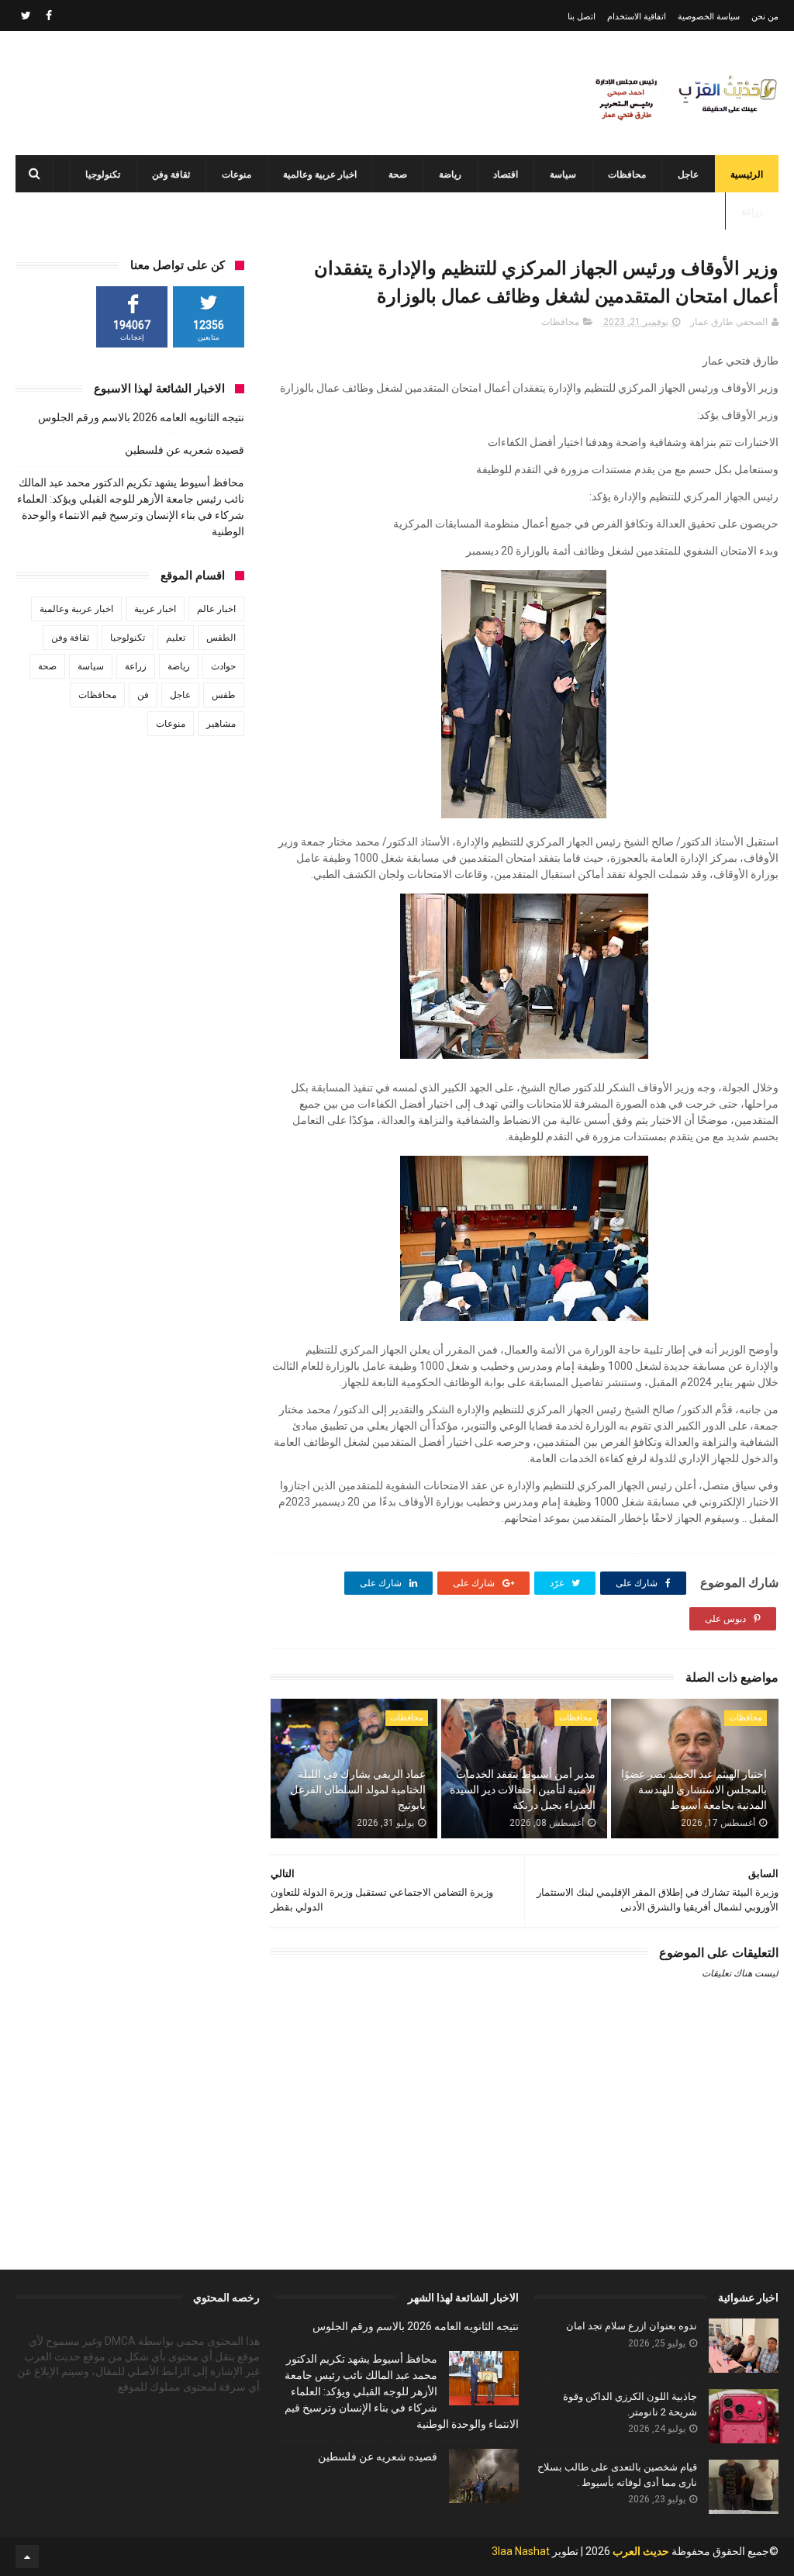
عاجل (688, 175)
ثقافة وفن (171, 175)
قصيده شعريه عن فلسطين (185, 450)
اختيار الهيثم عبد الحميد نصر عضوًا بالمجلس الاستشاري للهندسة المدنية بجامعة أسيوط (694, 1789)
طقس (224, 695)
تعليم (176, 638)
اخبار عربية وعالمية (320, 175)
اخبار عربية (155, 609)
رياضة (450, 175)
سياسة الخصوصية (709, 17)
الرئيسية (747, 175)
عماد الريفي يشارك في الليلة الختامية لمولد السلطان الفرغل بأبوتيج (358, 1789)
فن (143, 695)
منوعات (236, 175)
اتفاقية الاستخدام (637, 17)
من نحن (765, 17)
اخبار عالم (216, 609)
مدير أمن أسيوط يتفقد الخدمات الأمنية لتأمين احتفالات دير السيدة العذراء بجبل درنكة (522, 1789)
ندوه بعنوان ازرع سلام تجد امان (632, 2326)
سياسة (563, 175)
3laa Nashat (521, 2551)
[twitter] (26, 16)
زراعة (752, 212)
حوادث (223, 666)
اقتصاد (506, 175)
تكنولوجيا (103, 175)
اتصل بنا (582, 17)
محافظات (627, 175)
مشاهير (221, 724)
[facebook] (49, 16)
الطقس (221, 638)
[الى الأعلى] (27, 2557)
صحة (398, 175)
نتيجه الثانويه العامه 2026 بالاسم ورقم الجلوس (141, 417)
